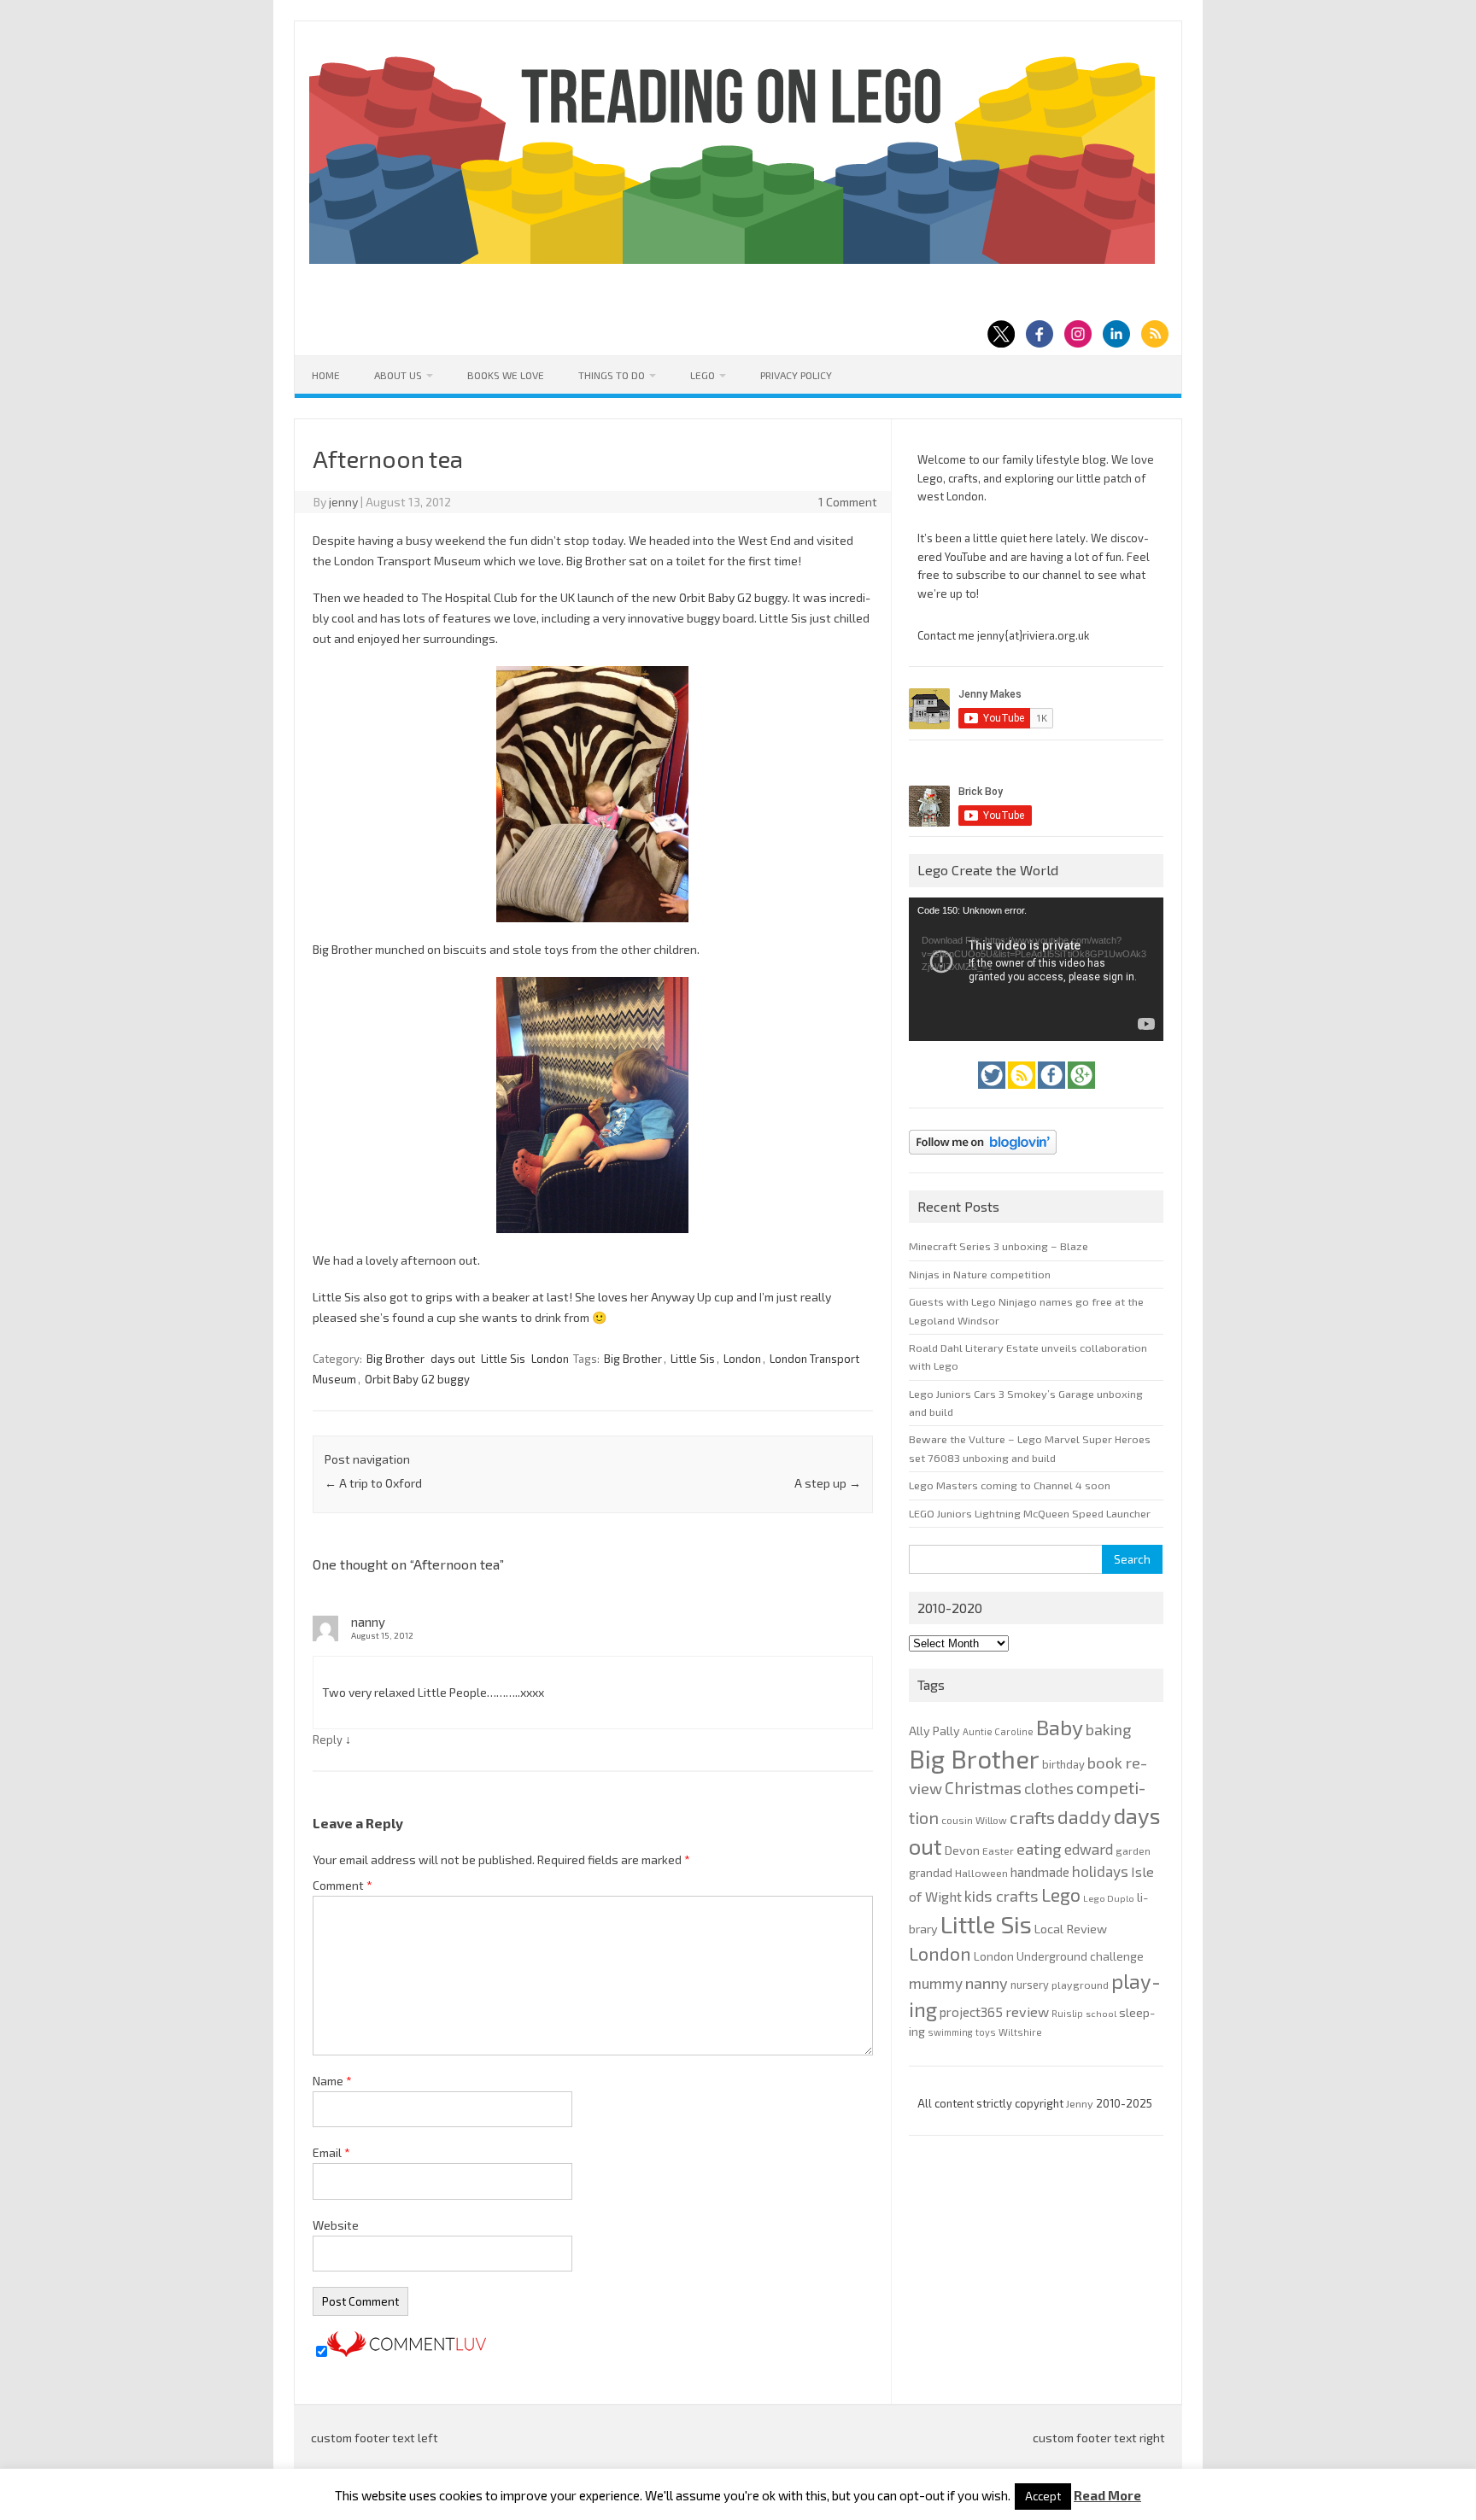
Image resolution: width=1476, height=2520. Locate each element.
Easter (998, 1851)
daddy (1084, 1816)
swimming (950, 2032)
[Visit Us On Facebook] (1053, 1093)
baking (1108, 1729)
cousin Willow (974, 1820)
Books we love (506, 375)
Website (336, 2225)
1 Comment (848, 502)
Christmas (983, 1788)
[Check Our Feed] (1023, 1093)
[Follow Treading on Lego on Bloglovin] (983, 1159)
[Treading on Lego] (732, 259)
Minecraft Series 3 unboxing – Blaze (999, 1246)
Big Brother (395, 1359)
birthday (1063, 1764)
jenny (343, 502)
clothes (1049, 1788)
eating (1039, 1849)
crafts (1032, 1817)
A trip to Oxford (373, 1483)
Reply (328, 1739)
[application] (1036, 969)
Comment (343, 1885)
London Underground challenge (1059, 1956)
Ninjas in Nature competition (980, 1274)
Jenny (1081, 2103)
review (1027, 2011)
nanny (987, 1983)
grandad (931, 1873)
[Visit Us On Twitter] (993, 1093)
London (550, 1359)
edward (1089, 1849)
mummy (936, 1983)
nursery (1030, 1985)
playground (1080, 1985)
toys (986, 2032)
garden (1133, 1851)
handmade (1040, 1872)
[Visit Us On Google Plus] (1081, 1093)
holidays (1100, 1871)
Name (332, 2081)
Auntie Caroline (998, 1731)
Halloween (981, 1873)
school (1101, 2013)
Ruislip (1067, 2013)
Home (326, 375)
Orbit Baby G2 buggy (417, 1379)
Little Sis (503, 1359)
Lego (703, 375)
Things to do (612, 375)
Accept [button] (1043, 2496)
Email (331, 2152)
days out (453, 1359)
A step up (828, 1483)
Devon (962, 1850)
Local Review (1071, 1928)
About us (398, 375)
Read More (1107, 2496)
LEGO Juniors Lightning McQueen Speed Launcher (1030, 1513)
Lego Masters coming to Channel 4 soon (1010, 1485)
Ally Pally (934, 1731)
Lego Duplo (1109, 1898)
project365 (971, 2012)
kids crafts (1002, 1896)
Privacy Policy (796, 375)
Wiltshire (1020, 2032)
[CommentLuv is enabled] (407, 2352)
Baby (1060, 1727)
